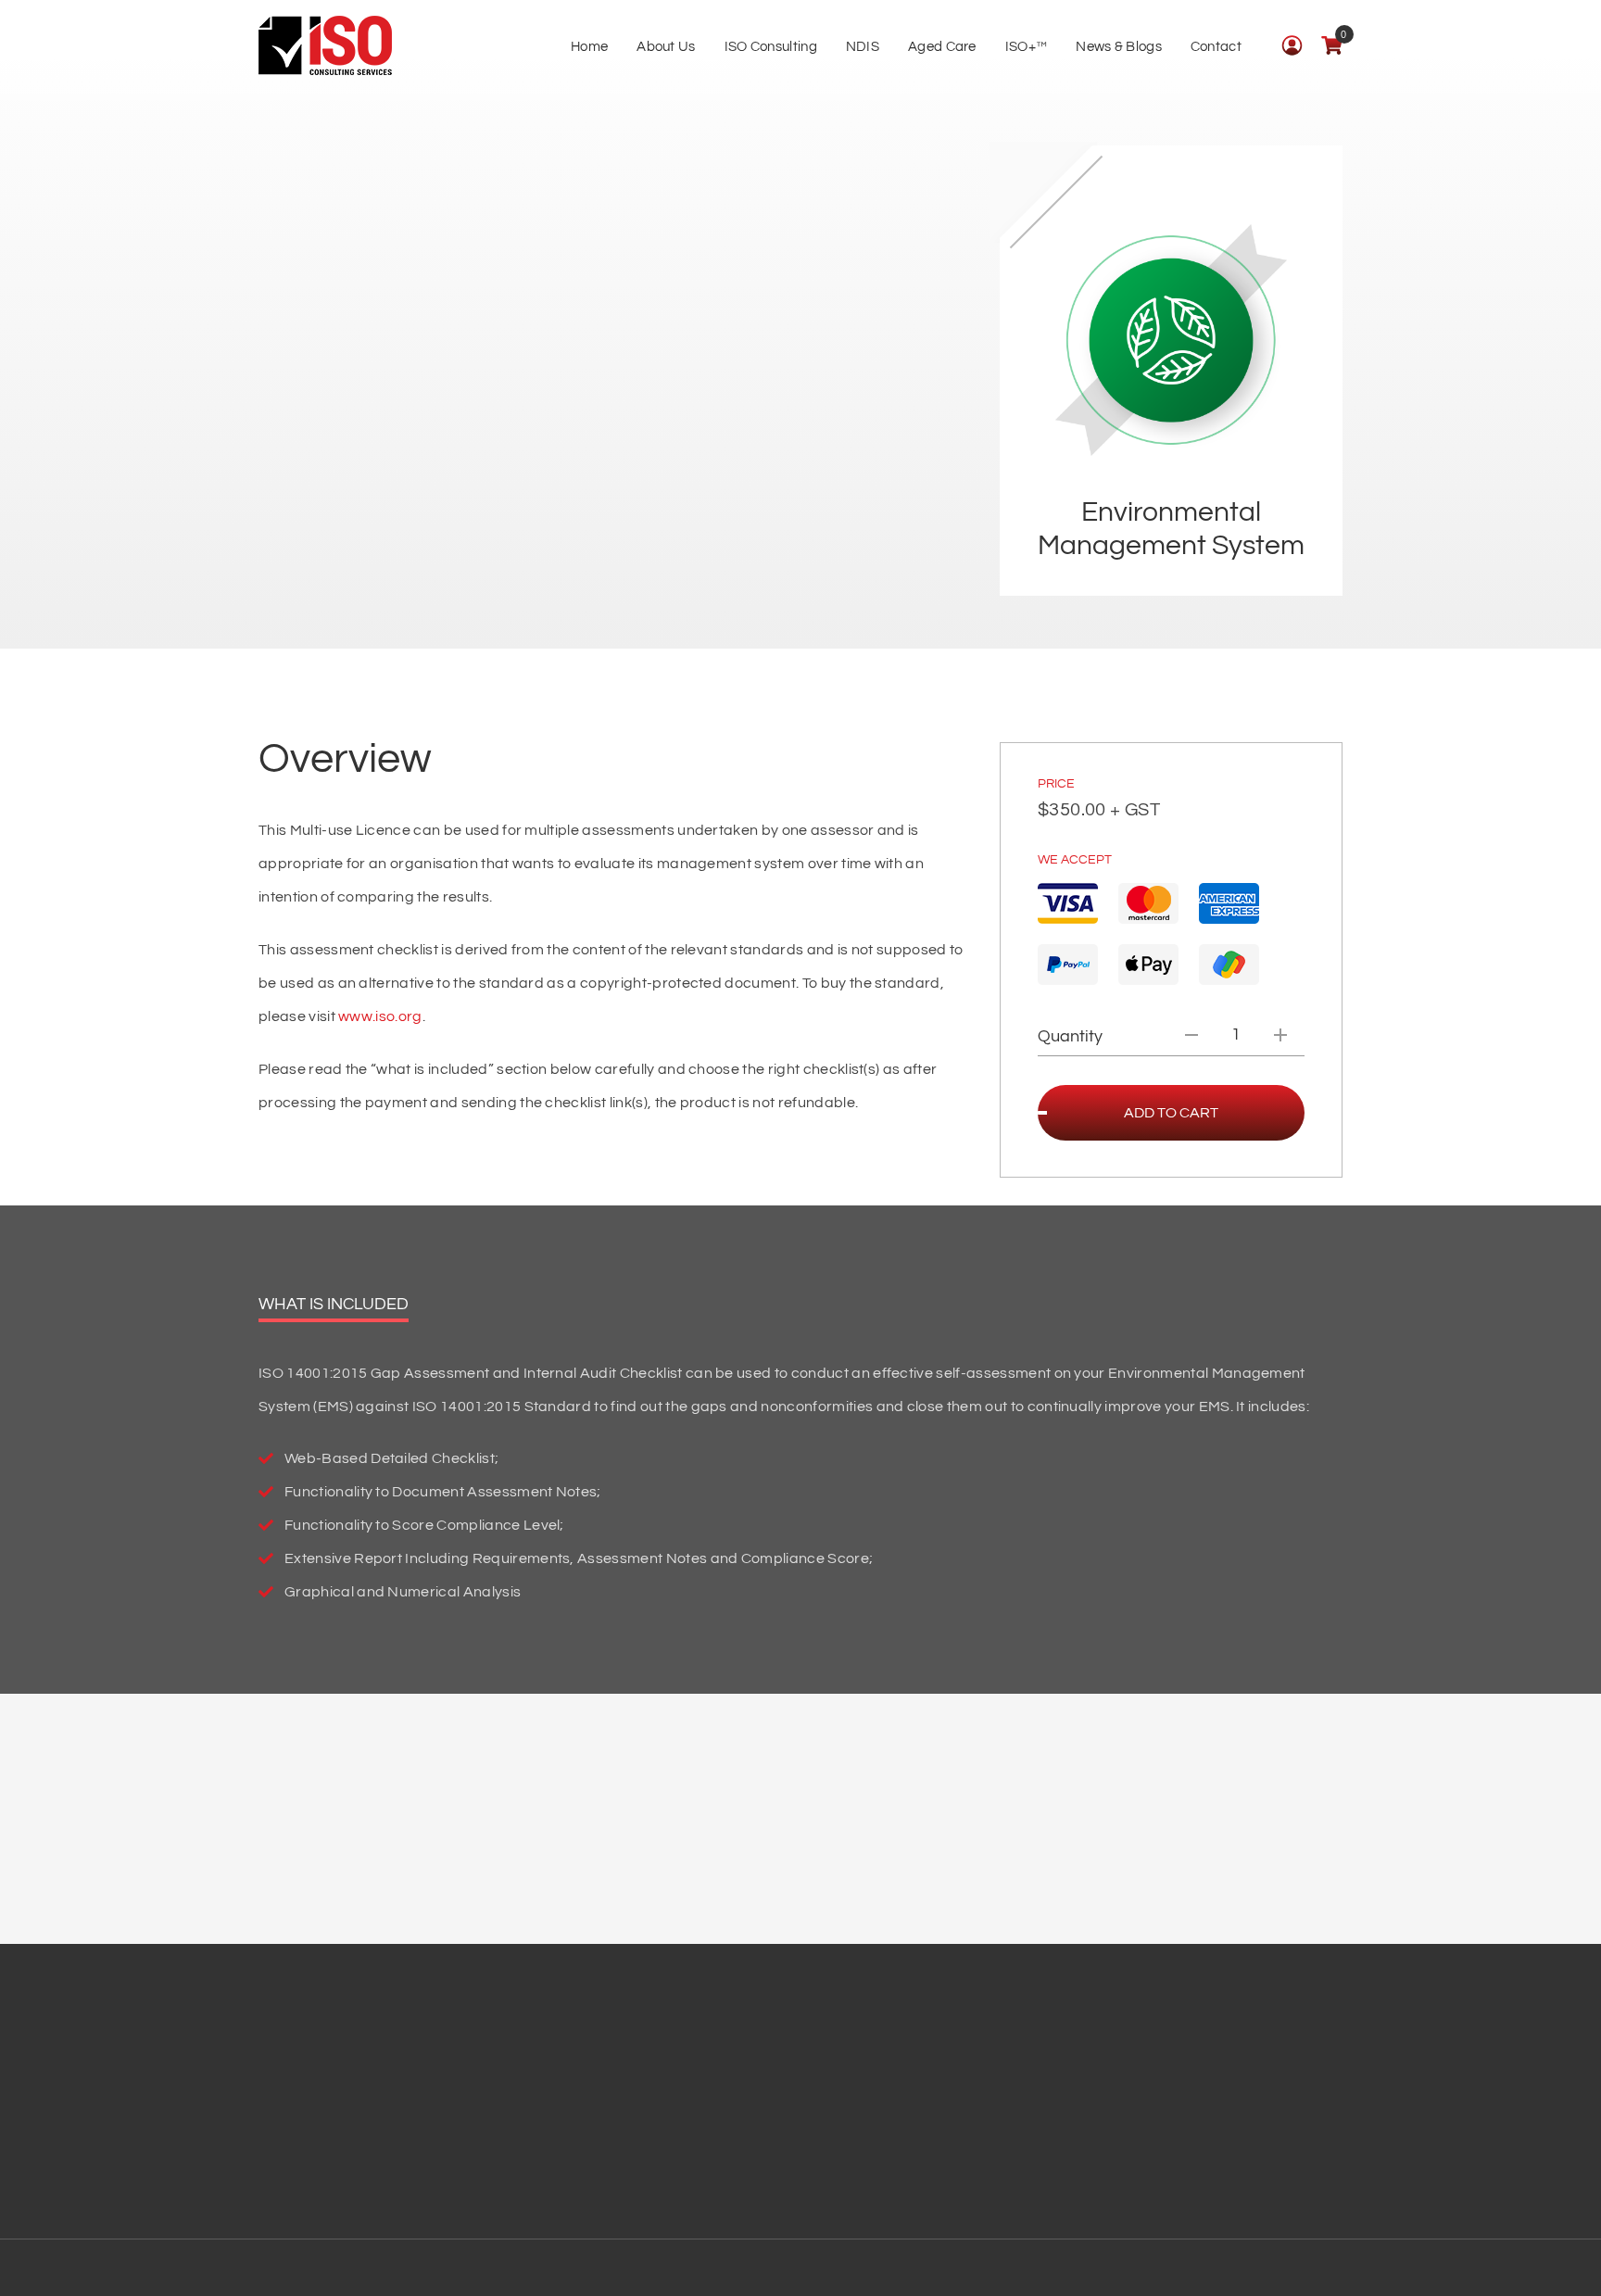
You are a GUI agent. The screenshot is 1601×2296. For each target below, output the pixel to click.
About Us (666, 47)
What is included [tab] (334, 1304)
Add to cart (1171, 1113)
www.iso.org (380, 1016)
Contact (1216, 47)
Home (589, 47)
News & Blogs (1119, 47)
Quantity (1070, 1036)
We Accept (1075, 860)
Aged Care (942, 47)
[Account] (1292, 45)
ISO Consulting (771, 47)
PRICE (1056, 784)
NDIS (863, 47)
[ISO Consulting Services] (325, 46)
